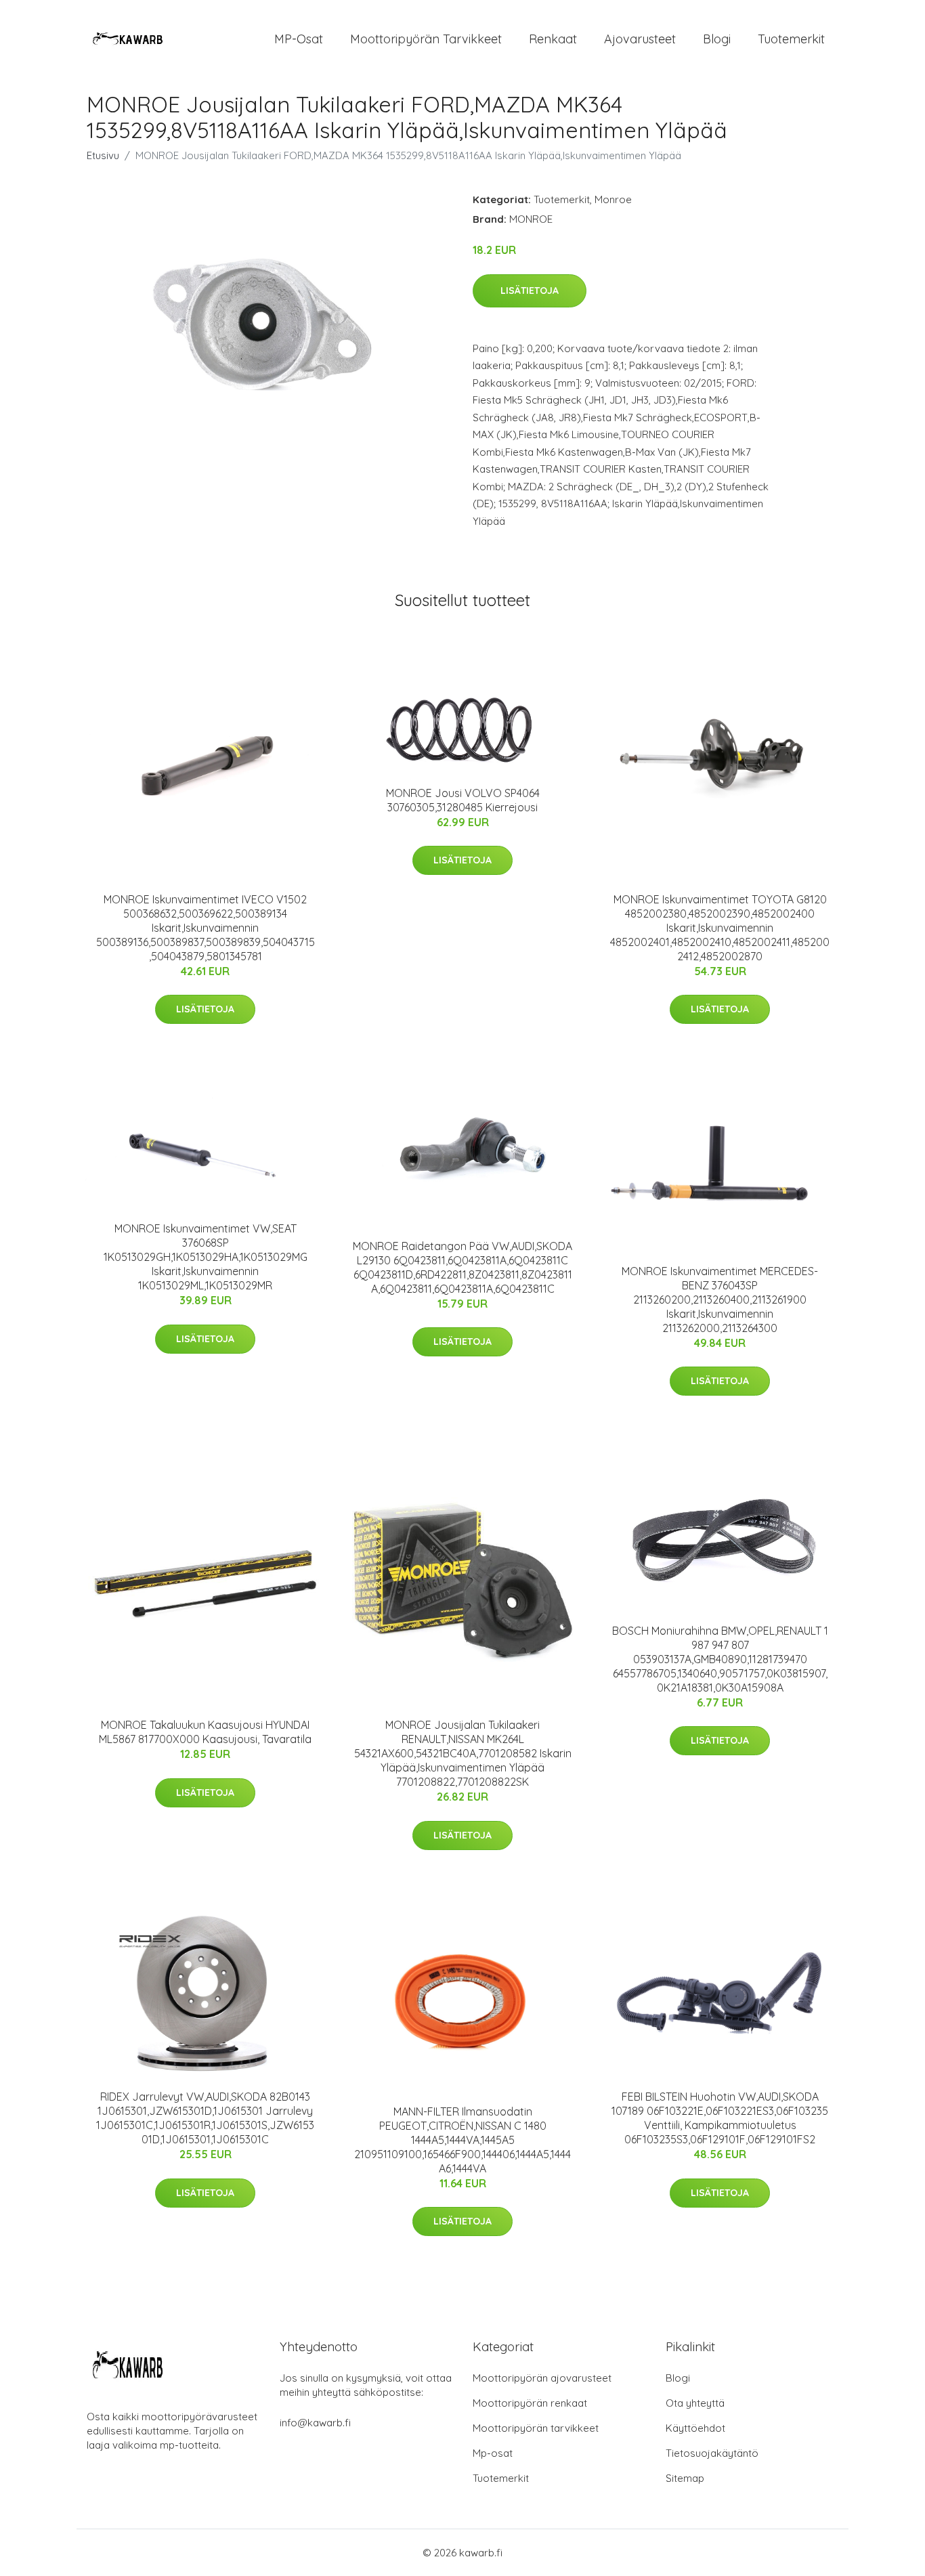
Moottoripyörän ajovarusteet (542, 2378)
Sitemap (685, 2478)
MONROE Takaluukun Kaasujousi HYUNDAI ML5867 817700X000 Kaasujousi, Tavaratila (205, 1732)
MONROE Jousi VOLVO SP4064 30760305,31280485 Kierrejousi (463, 800)
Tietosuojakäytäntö (712, 2453)
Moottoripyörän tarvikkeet (426, 39)
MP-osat (299, 39)
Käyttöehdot (695, 2428)
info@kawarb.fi (315, 2423)
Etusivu (103, 155)
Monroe (613, 199)
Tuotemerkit (791, 39)
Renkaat (553, 39)
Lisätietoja (530, 291)
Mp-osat (493, 2453)
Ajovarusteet (640, 39)
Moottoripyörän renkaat (530, 2403)
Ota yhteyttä (695, 2403)
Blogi (717, 39)
